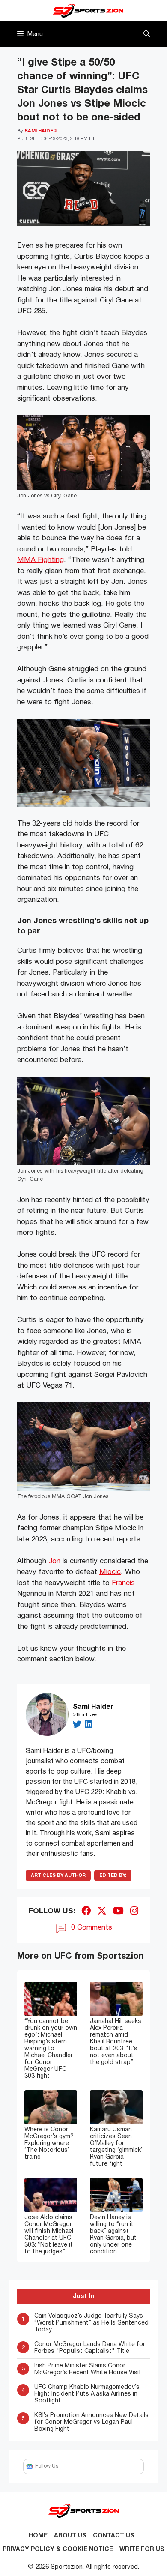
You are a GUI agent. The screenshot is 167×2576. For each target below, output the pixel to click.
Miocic (110, 1572)
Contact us (114, 2536)
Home (38, 2536)
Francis (123, 1583)
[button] (147, 34)
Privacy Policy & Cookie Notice (58, 2550)
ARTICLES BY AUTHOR (58, 1876)
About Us (70, 2536)
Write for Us (142, 2550)
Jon (54, 1561)
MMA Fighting (40, 560)
